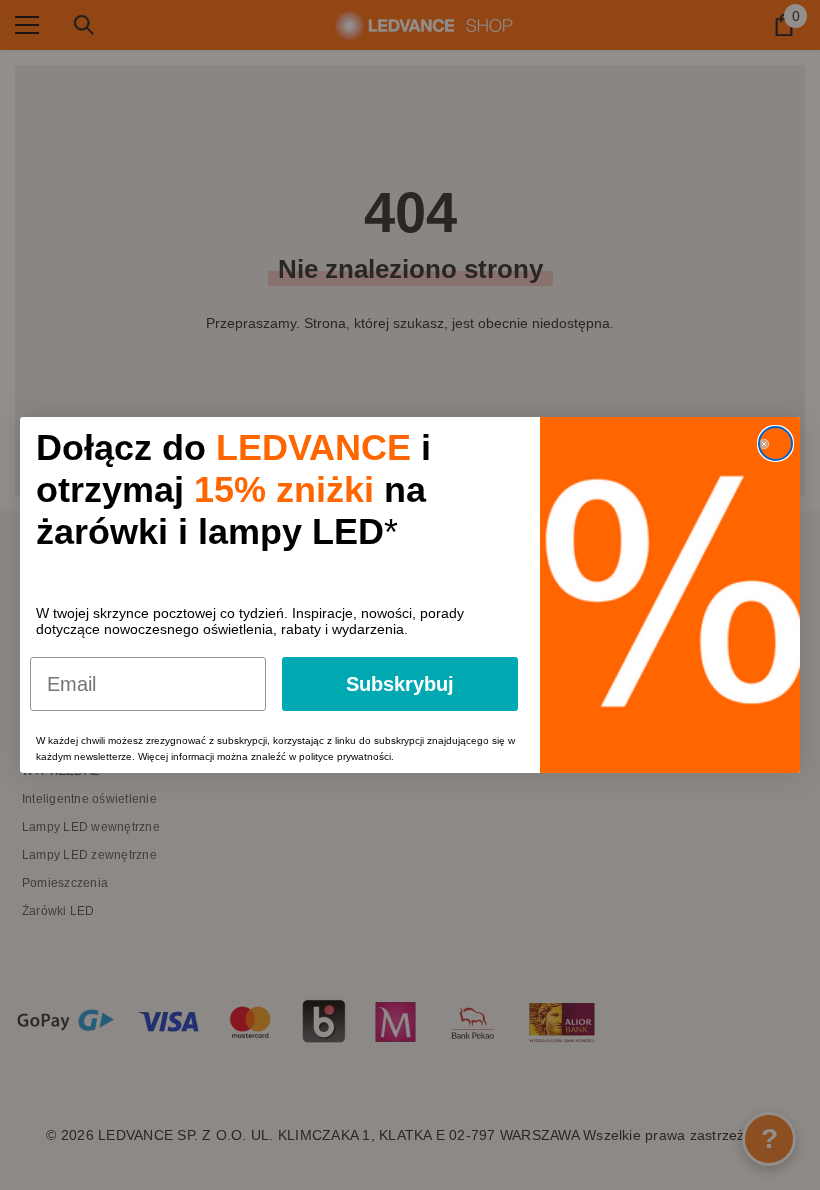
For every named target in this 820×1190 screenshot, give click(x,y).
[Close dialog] (775, 443)
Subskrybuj (400, 684)
